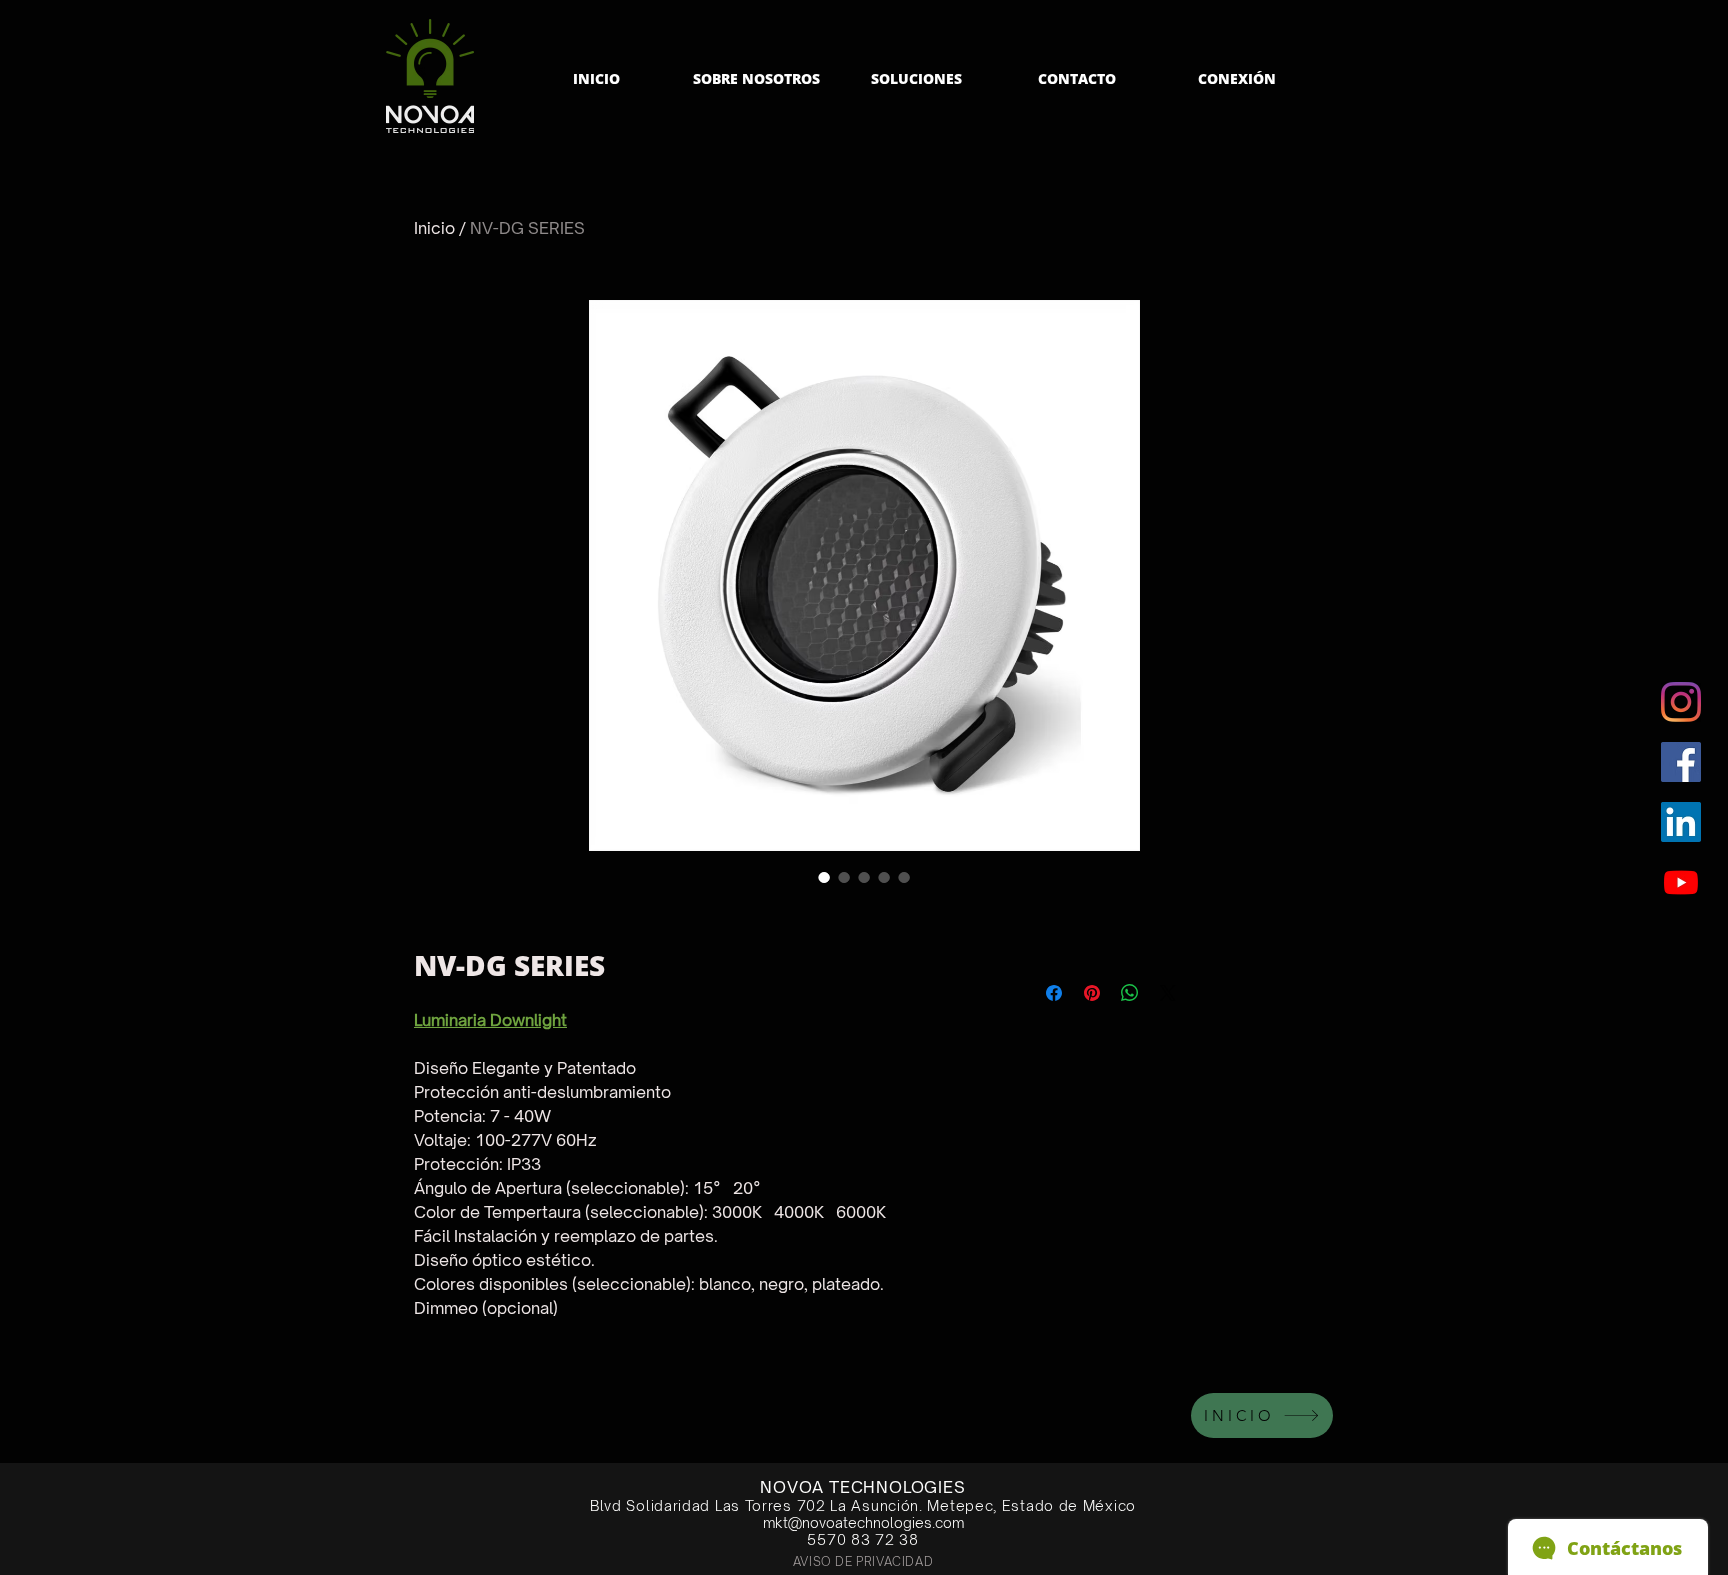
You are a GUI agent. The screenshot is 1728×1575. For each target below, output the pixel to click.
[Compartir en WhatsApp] (1130, 993)
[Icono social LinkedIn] (1681, 822)
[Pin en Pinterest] (1092, 993)
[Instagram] (1681, 702)
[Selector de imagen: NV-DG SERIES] (824, 877)
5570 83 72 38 (862, 1539)
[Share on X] (1168, 993)
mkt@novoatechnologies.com (863, 1522)
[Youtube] (1681, 882)
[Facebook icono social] (1681, 762)
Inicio (434, 228)
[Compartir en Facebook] (1054, 993)
